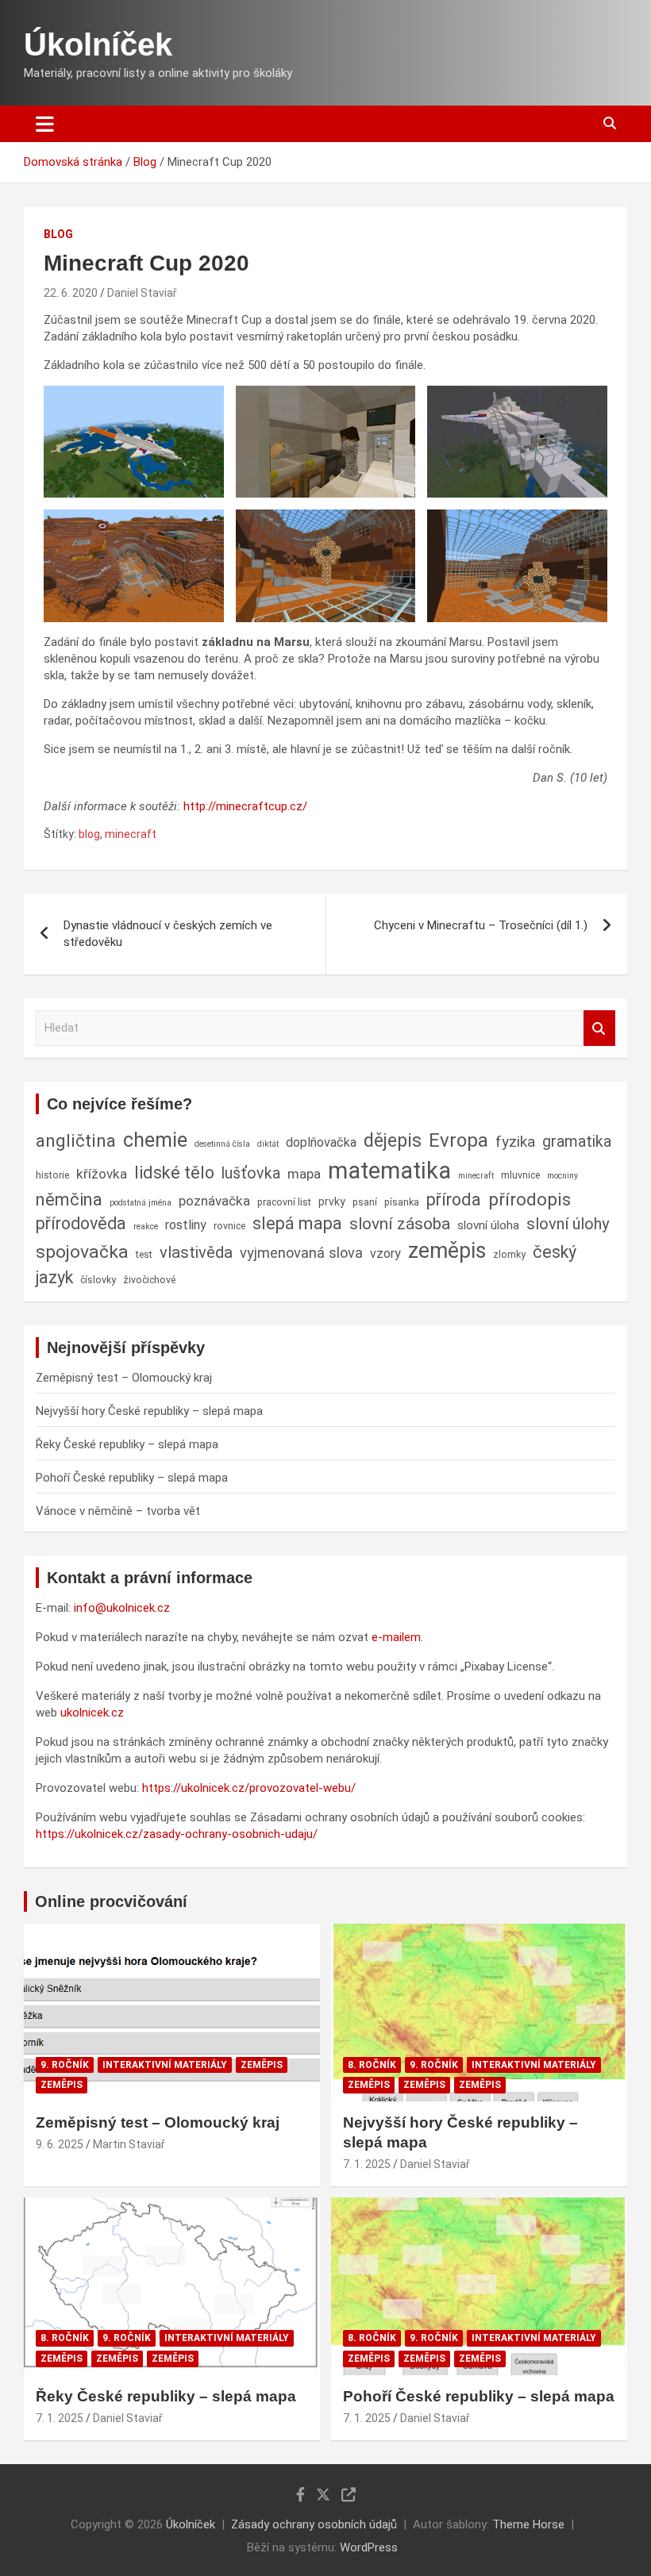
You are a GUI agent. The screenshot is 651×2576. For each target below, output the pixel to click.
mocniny (562, 1176)
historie (52, 1175)
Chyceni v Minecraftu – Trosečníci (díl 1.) (481, 925)
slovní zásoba (400, 1224)
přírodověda (81, 1223)
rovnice (229, 1226)
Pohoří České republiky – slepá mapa (132, 1478)
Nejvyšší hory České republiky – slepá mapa (149, 1411)
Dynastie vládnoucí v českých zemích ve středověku (168, 934)
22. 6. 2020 (71, 293)
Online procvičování (111, 1901)
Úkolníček (98, 44)
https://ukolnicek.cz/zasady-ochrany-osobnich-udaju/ (177, 1834)
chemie (155, 1140)
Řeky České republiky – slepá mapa (127, 1444)
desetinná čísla (222, 1144)
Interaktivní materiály (165, 2065)
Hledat (599, 1028)
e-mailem (396, 1637)
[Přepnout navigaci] (45, 124)
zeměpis (447, 1251)
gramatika (577, 1142)
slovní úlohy (568, 1224)
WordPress (369, 2547)
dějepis (393, 1140)
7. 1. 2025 (367, 2164)
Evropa (458, 1140)
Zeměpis (262, 2065)
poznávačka (214, 1201)
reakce (146, 1226)
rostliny (186, 1225)
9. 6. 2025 (60, 2144)
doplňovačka (321, 1142)
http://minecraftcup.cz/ (245, 806)
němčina (69, 1200)
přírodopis (530, 1199)
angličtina (76, 1140)
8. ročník (372, 2065)
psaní (365, 1202)
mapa (304, 1174)
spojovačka (82, 1252)
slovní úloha (488, 1225)
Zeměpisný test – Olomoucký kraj (124, 1378)
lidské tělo (174, 1173)
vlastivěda (196, 1252)
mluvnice (520, 1175)
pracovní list (284, 1202)
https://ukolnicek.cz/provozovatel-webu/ (249, 1788)
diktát (268, 1144)
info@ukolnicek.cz (122, 1608)
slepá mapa (297, 1223)
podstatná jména (141, 1203)
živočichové (149, 1280)
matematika (389, 1171)
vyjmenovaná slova (301, 1253)
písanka (402, 1202)
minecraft (131, 834)
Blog (58, 234)
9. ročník (65, 2065)
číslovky (98, 1280)
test (144, 1254)
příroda (454, 1200)
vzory (385, 1253)
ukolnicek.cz (92, 1713)
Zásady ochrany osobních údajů (314, 2524)
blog (89, 834)
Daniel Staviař (142, 293)
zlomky (509, 1254)
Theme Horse (528, 2524)
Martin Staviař (129, 2144)
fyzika (515, 1142)
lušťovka (251, 1173)
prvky (332, 1201)
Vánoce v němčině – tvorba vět (118, 1511)
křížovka (102, 1174)
